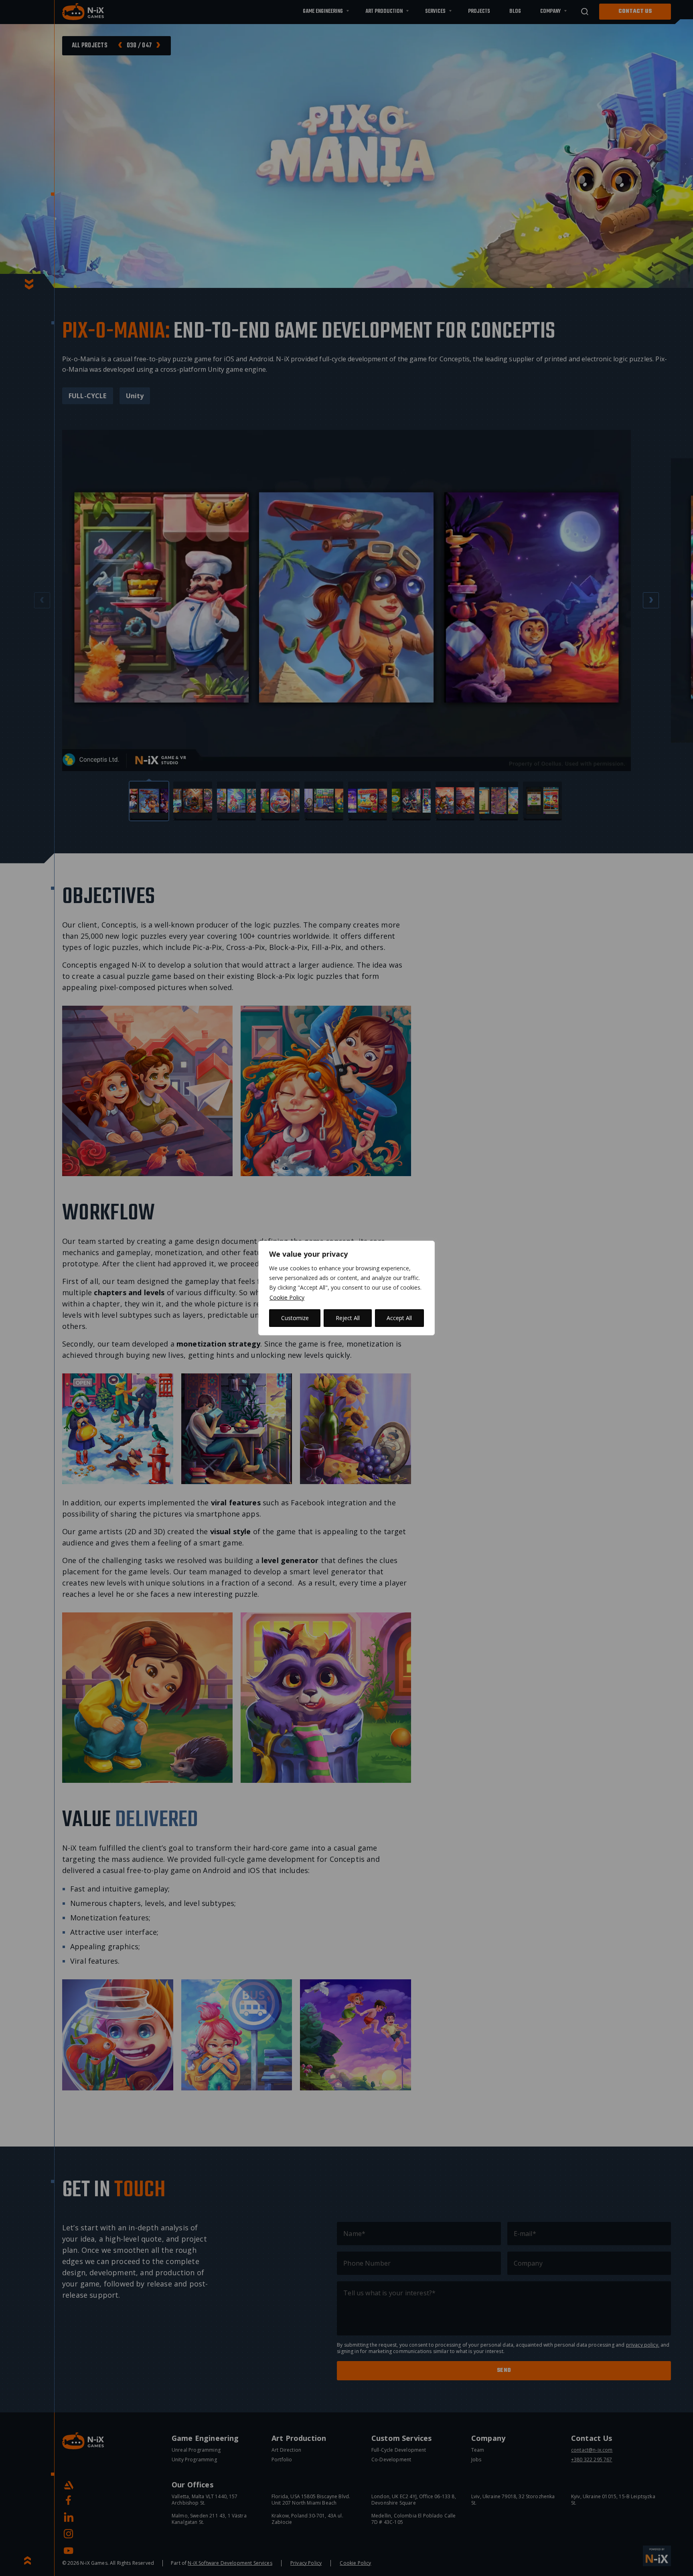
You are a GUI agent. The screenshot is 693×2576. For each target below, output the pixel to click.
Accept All (399, 1318)
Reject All (348, 1318)
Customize (295, 1318)
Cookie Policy (287, 1297)
